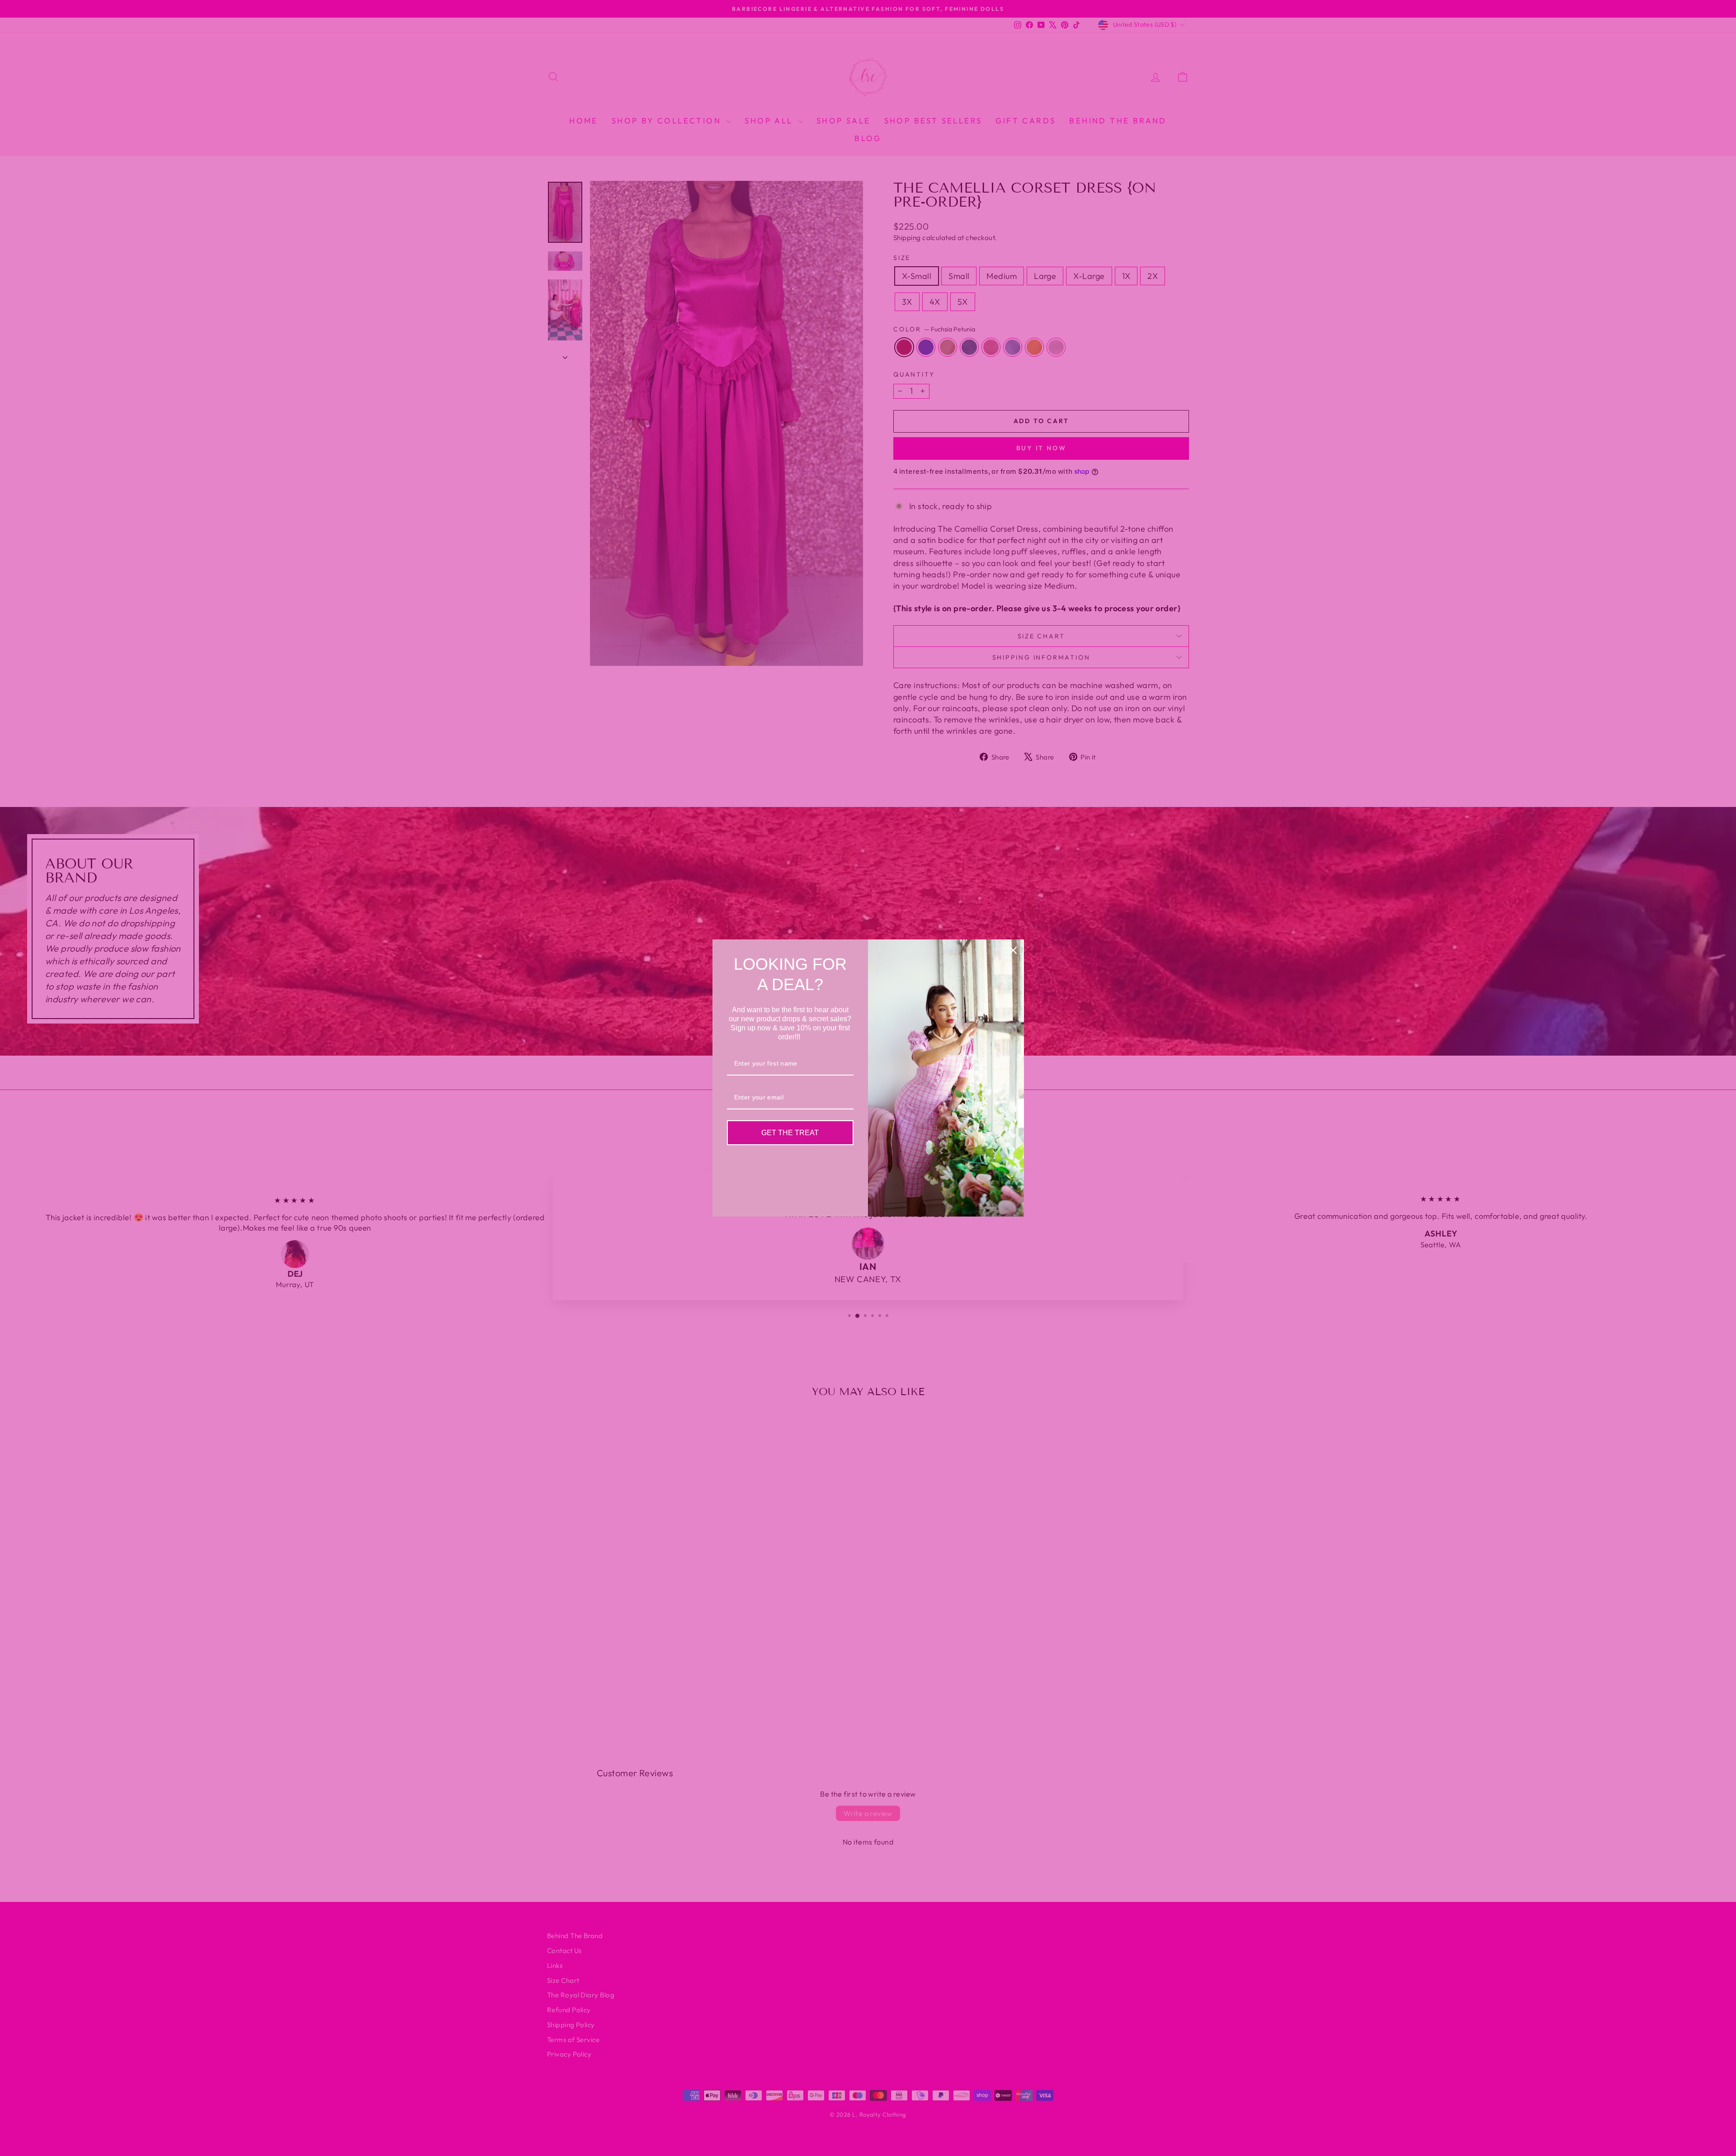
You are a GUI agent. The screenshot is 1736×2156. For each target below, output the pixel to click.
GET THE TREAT (790, 1133)
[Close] (1013, 950)
